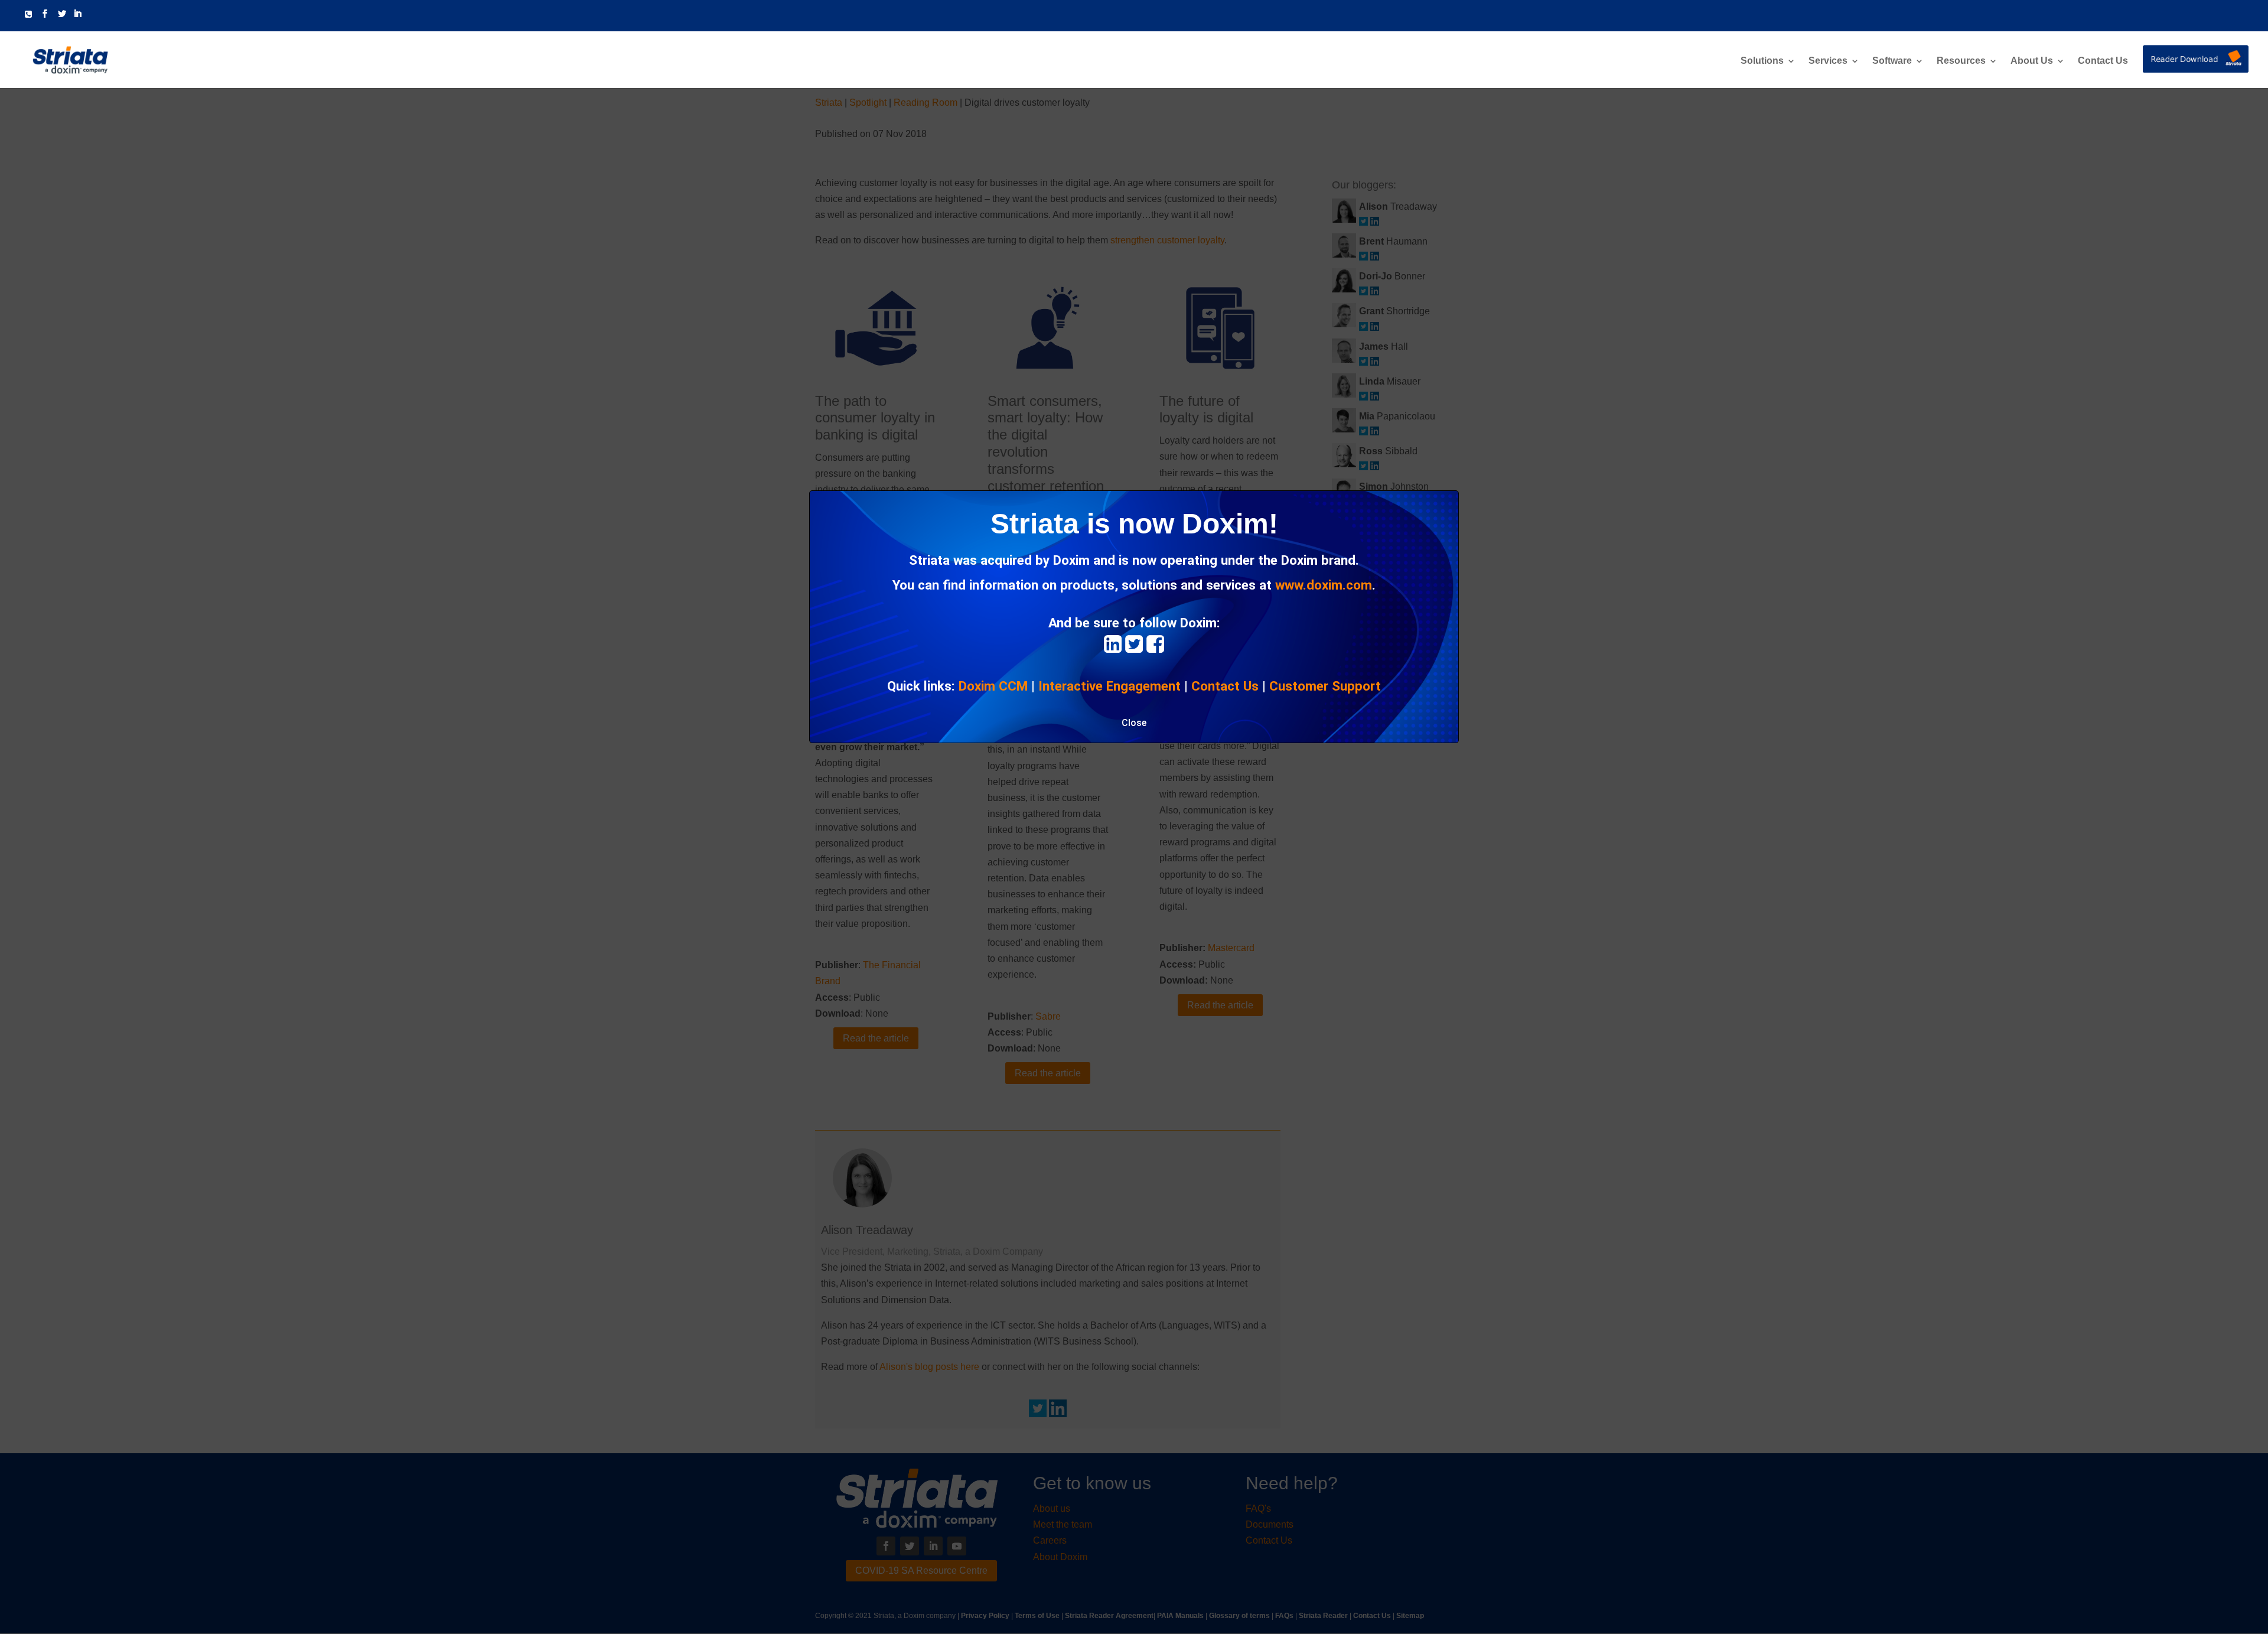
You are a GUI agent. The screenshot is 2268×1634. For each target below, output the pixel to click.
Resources (1961, 61)
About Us (2032, 61)
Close (1134, 723)
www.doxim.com (1324, 585)
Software (1892, 61)
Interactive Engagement (1109, 686)
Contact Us (2103, 61)
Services (1828, 61)
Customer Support (1325, 686)
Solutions (1762, 61)
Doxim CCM (993, 686)
